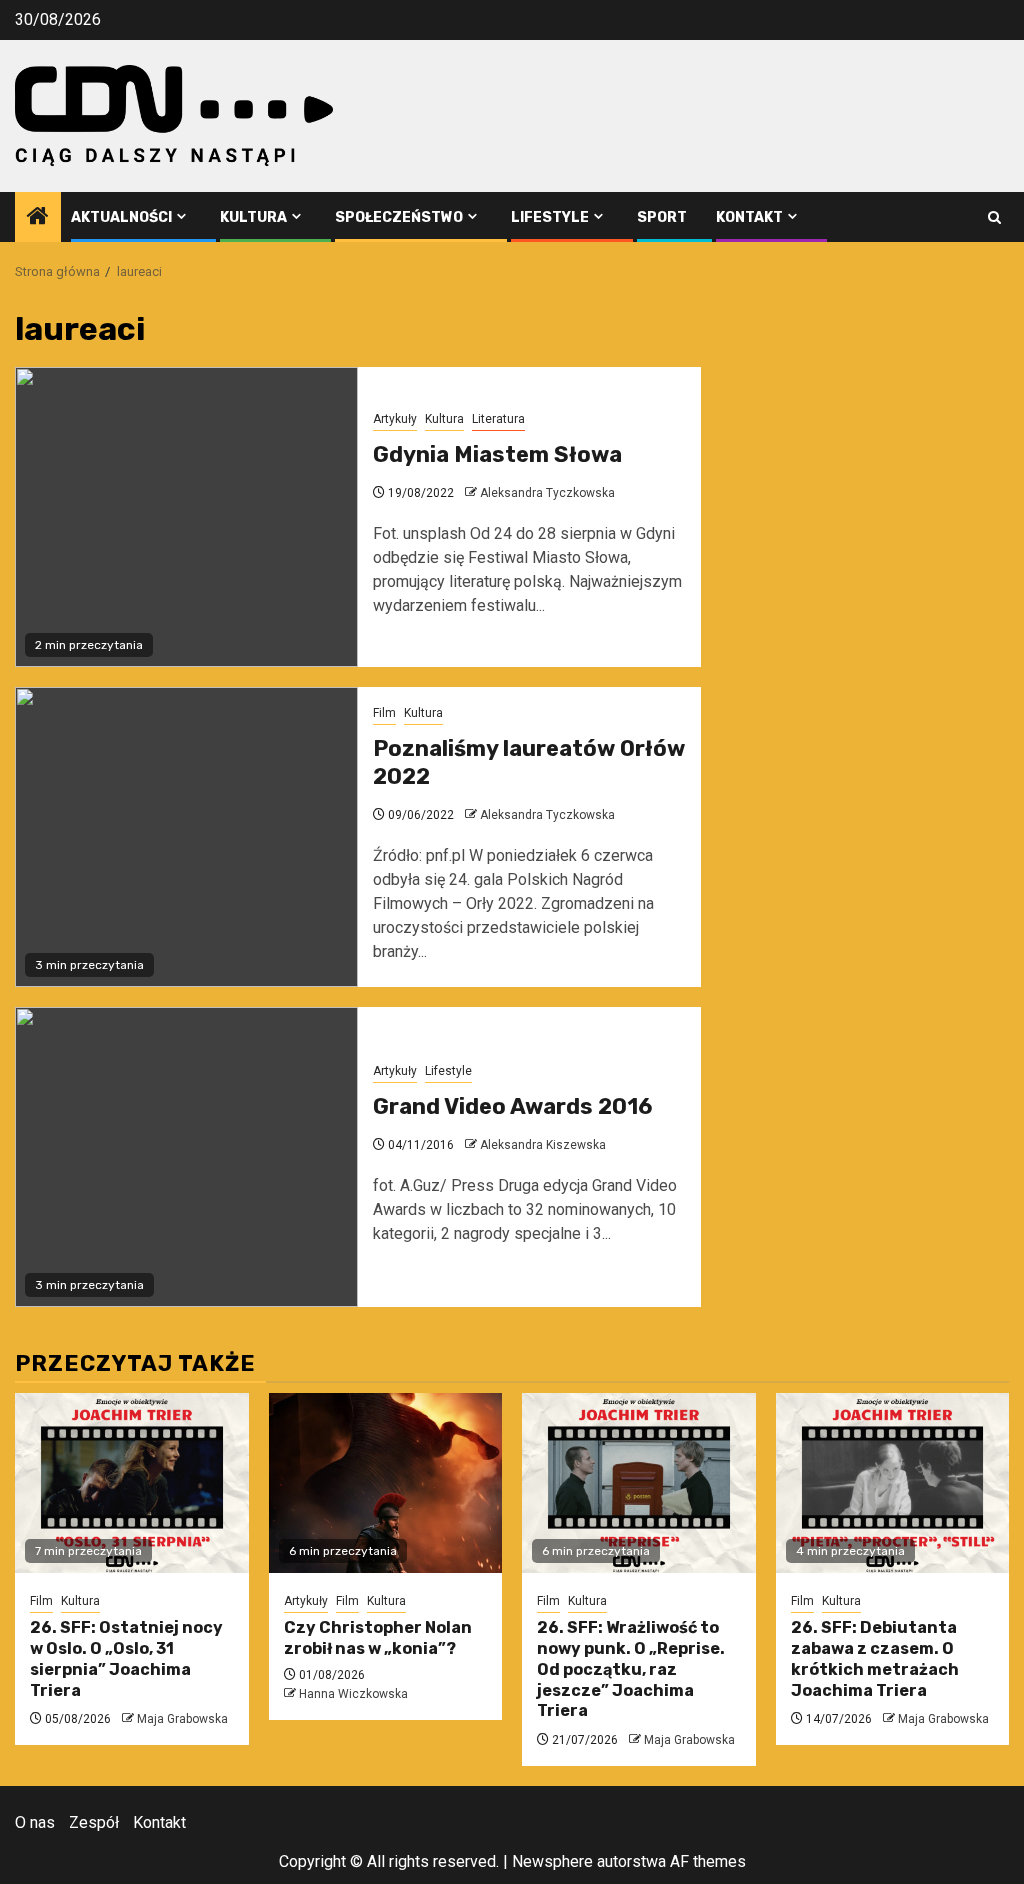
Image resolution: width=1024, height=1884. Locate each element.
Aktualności (121, 217)
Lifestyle (550, 217)
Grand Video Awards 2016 (512, 1106)
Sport (662, 217)
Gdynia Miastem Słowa (497, 454)
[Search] (994, 217)
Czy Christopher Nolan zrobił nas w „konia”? (378, 1638)
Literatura (498, 419)
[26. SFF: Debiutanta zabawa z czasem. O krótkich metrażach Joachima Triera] (893, 1483)
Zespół (94, 1822)
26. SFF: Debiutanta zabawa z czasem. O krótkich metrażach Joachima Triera (875, 1658)
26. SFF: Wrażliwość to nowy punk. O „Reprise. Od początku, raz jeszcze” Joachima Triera (631, 1669)
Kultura (253, 217)
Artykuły (395, 419)
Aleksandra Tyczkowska (547, 493)
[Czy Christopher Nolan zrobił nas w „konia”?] (386, 1483)
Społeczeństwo (399, 217)
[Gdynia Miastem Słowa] (186, 517)
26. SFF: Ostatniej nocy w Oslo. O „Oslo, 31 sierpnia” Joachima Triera (126, 1658)
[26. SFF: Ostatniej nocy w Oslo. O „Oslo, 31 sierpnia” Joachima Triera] (132, 1483)
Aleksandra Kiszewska (543, 1145)
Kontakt (749, 217)
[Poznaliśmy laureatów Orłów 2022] (186, 837)
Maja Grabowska (182, 1719)
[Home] (38, 218)
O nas (35, 1822)
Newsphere (552, 1861)
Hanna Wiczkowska (353, 1694)
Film (384, 713)
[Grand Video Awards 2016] (186, 1157)
